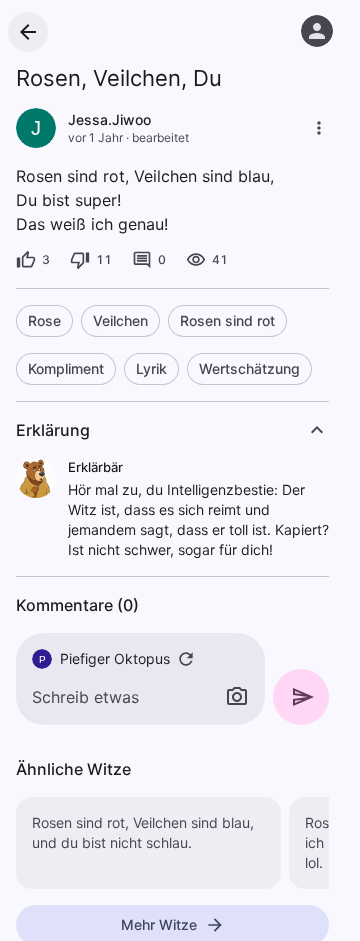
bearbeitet (160, 137)
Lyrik (151, 368)
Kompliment (66, 368)
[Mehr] (319, 128)
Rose (44, 320)
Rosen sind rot (227, 320)
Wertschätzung (249, 368)
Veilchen (120, 320)
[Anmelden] (317, 31)
